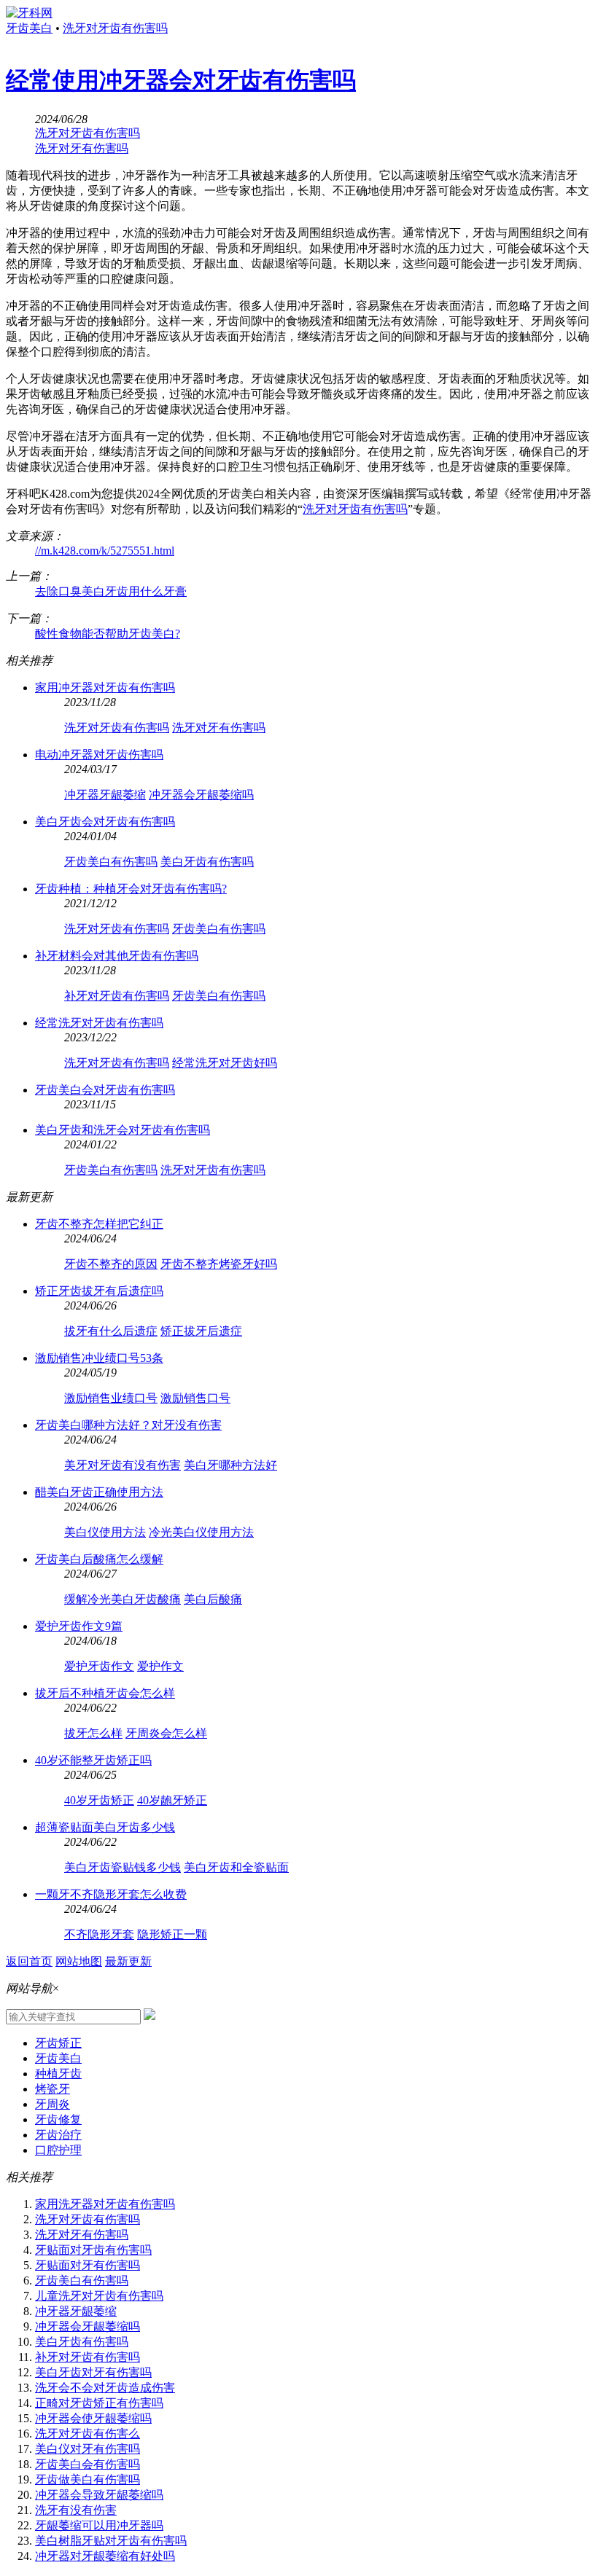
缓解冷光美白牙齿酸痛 (123, 1599)
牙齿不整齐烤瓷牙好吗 (219, 1264)
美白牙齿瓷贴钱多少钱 (123, 1867)
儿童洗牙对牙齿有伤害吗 (99, 2296)
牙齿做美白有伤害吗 (88, 2479)
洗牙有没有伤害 (76, 2510)
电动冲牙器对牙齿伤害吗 (99, 755)
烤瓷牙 (53, 2089)
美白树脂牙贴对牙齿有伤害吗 (111, 2541)
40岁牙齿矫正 (99, 1800)
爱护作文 (160, 1666)
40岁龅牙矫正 (172, 1800)
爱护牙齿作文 (99, 1666)
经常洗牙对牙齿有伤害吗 (99, 1023)
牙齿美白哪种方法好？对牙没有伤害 (128, 1425)
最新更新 (128, 1961)
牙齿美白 (29, 28)
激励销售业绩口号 (111, 1398)
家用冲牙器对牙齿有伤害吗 (105, 688)
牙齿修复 (58, 2119)
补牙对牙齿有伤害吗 (117, 996)
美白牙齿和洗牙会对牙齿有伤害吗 (123, 1130)
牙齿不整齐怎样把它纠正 (99, 1224)
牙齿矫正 (58, 2043)
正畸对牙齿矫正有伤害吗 (99, 2403)
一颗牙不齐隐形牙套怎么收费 (111, 1894)
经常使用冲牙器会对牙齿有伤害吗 (181, 80)
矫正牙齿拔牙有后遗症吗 (99, 1291)
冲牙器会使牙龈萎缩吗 (93, 2418)
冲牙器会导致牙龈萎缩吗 (99, 2495)
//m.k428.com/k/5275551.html (105, 551)
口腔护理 (58, 2150)
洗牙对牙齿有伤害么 (88, 2434)
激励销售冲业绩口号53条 (99, 1358)
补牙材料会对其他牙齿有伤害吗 (117, 956)
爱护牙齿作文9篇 (79, 1626)
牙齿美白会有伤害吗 (88, 2464)
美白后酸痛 (213, 1599)
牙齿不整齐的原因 (111, 1264)
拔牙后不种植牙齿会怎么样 (105, 1693)
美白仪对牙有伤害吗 (88, 2449)
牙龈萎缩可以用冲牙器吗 (99, 2525)
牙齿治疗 (58, 2135)
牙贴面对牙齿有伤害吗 (93, 2250)
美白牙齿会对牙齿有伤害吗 (105, 822)
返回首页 (29, 1961)
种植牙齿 (58, 2074)
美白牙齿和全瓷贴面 (236, 1867)
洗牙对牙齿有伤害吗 (115, 28)
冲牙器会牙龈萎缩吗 (201, 795)
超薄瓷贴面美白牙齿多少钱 (105, 1827)
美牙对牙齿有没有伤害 (123, 1465)
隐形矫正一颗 (172, 1934)
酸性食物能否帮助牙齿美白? (108, 634)
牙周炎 (53, 2104)
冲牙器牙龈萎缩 (105, 795)
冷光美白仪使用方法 (201, 1532)
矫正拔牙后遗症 (201, 1331)
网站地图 (79, 1961)
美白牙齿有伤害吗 (207, 862)
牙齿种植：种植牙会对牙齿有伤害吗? (131, 889)
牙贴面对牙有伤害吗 (88, 2265)
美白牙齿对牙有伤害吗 (93, 2372)
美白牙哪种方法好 (230, 1465)
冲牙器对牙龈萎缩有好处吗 (105, 2556)
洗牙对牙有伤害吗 (82, 148)
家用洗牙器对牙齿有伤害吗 (105, 2204)
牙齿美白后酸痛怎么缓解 (99, 1559)
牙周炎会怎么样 (166, 1733)
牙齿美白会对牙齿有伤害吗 (105, 1090)
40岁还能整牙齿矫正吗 (93, 1760)
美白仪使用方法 (105, 1532)
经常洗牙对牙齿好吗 (225, 1063)
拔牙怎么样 (93, 1733)
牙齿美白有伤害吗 (111, 862)
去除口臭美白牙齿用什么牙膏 (111, 591)
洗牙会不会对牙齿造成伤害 (105, 2388)
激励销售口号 (195, 1398)
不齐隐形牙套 (99, 1934)
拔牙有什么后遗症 (111, 1331)
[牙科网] (29, 13)
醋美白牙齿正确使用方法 (99, 1492)
